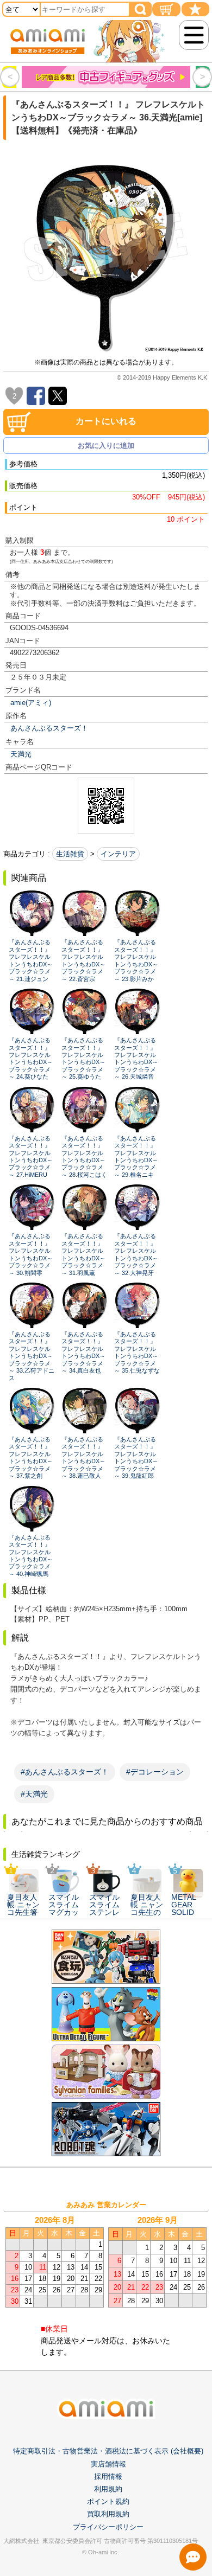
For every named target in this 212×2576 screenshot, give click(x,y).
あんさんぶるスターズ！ (49, 728)
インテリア (118, 854)
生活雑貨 (70, 854)
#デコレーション (155, 1772)
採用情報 (108, 2476)
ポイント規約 (108, 2501)
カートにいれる (106, 421)
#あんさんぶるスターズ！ (65, 1772)
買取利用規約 (108, 2514)
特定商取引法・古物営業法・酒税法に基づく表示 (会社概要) (108, 2451)
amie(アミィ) (31, 703)
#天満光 (34, 1794)
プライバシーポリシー (108, 2527)
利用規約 (108, 2489)
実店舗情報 (108, 2464)
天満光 (21, 754)
